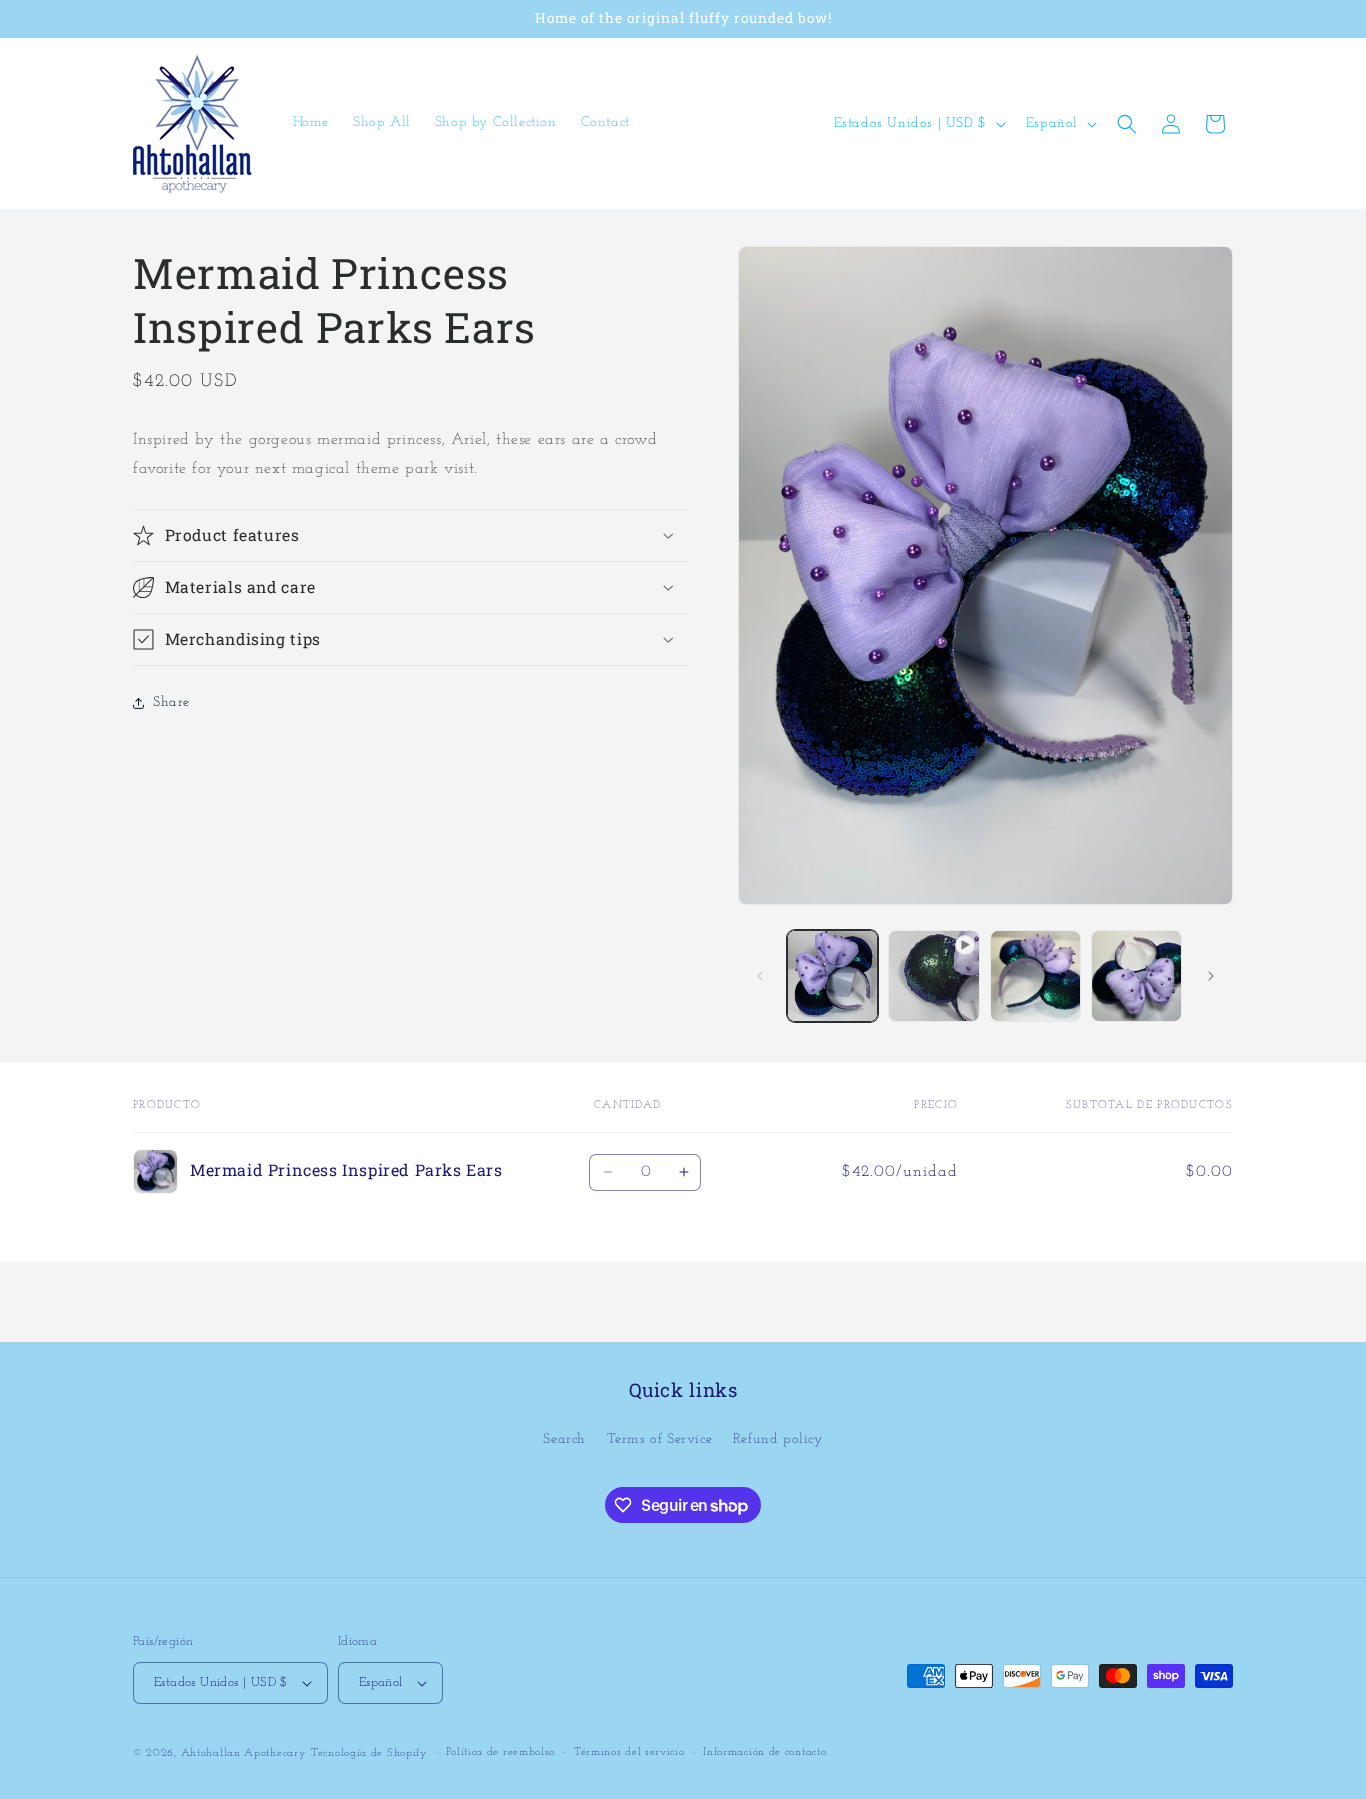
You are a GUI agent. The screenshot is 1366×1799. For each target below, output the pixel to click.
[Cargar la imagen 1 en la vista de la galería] (832, 975)
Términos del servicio (629, 1752)
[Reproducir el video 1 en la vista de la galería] (933, 975)
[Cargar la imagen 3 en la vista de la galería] (1136, 975)
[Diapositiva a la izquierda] (760, 976)
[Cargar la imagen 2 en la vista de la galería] (1035, 975)
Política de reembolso (500, 1752)
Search (564, 1439)
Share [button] (171, 702)
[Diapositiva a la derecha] (1211, 976)
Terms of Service (660, 1439)
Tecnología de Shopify (369, 1753)
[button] (1127, 124)
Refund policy (778, 1439)
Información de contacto (764, 1752)
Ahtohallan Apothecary (244, 1753)
